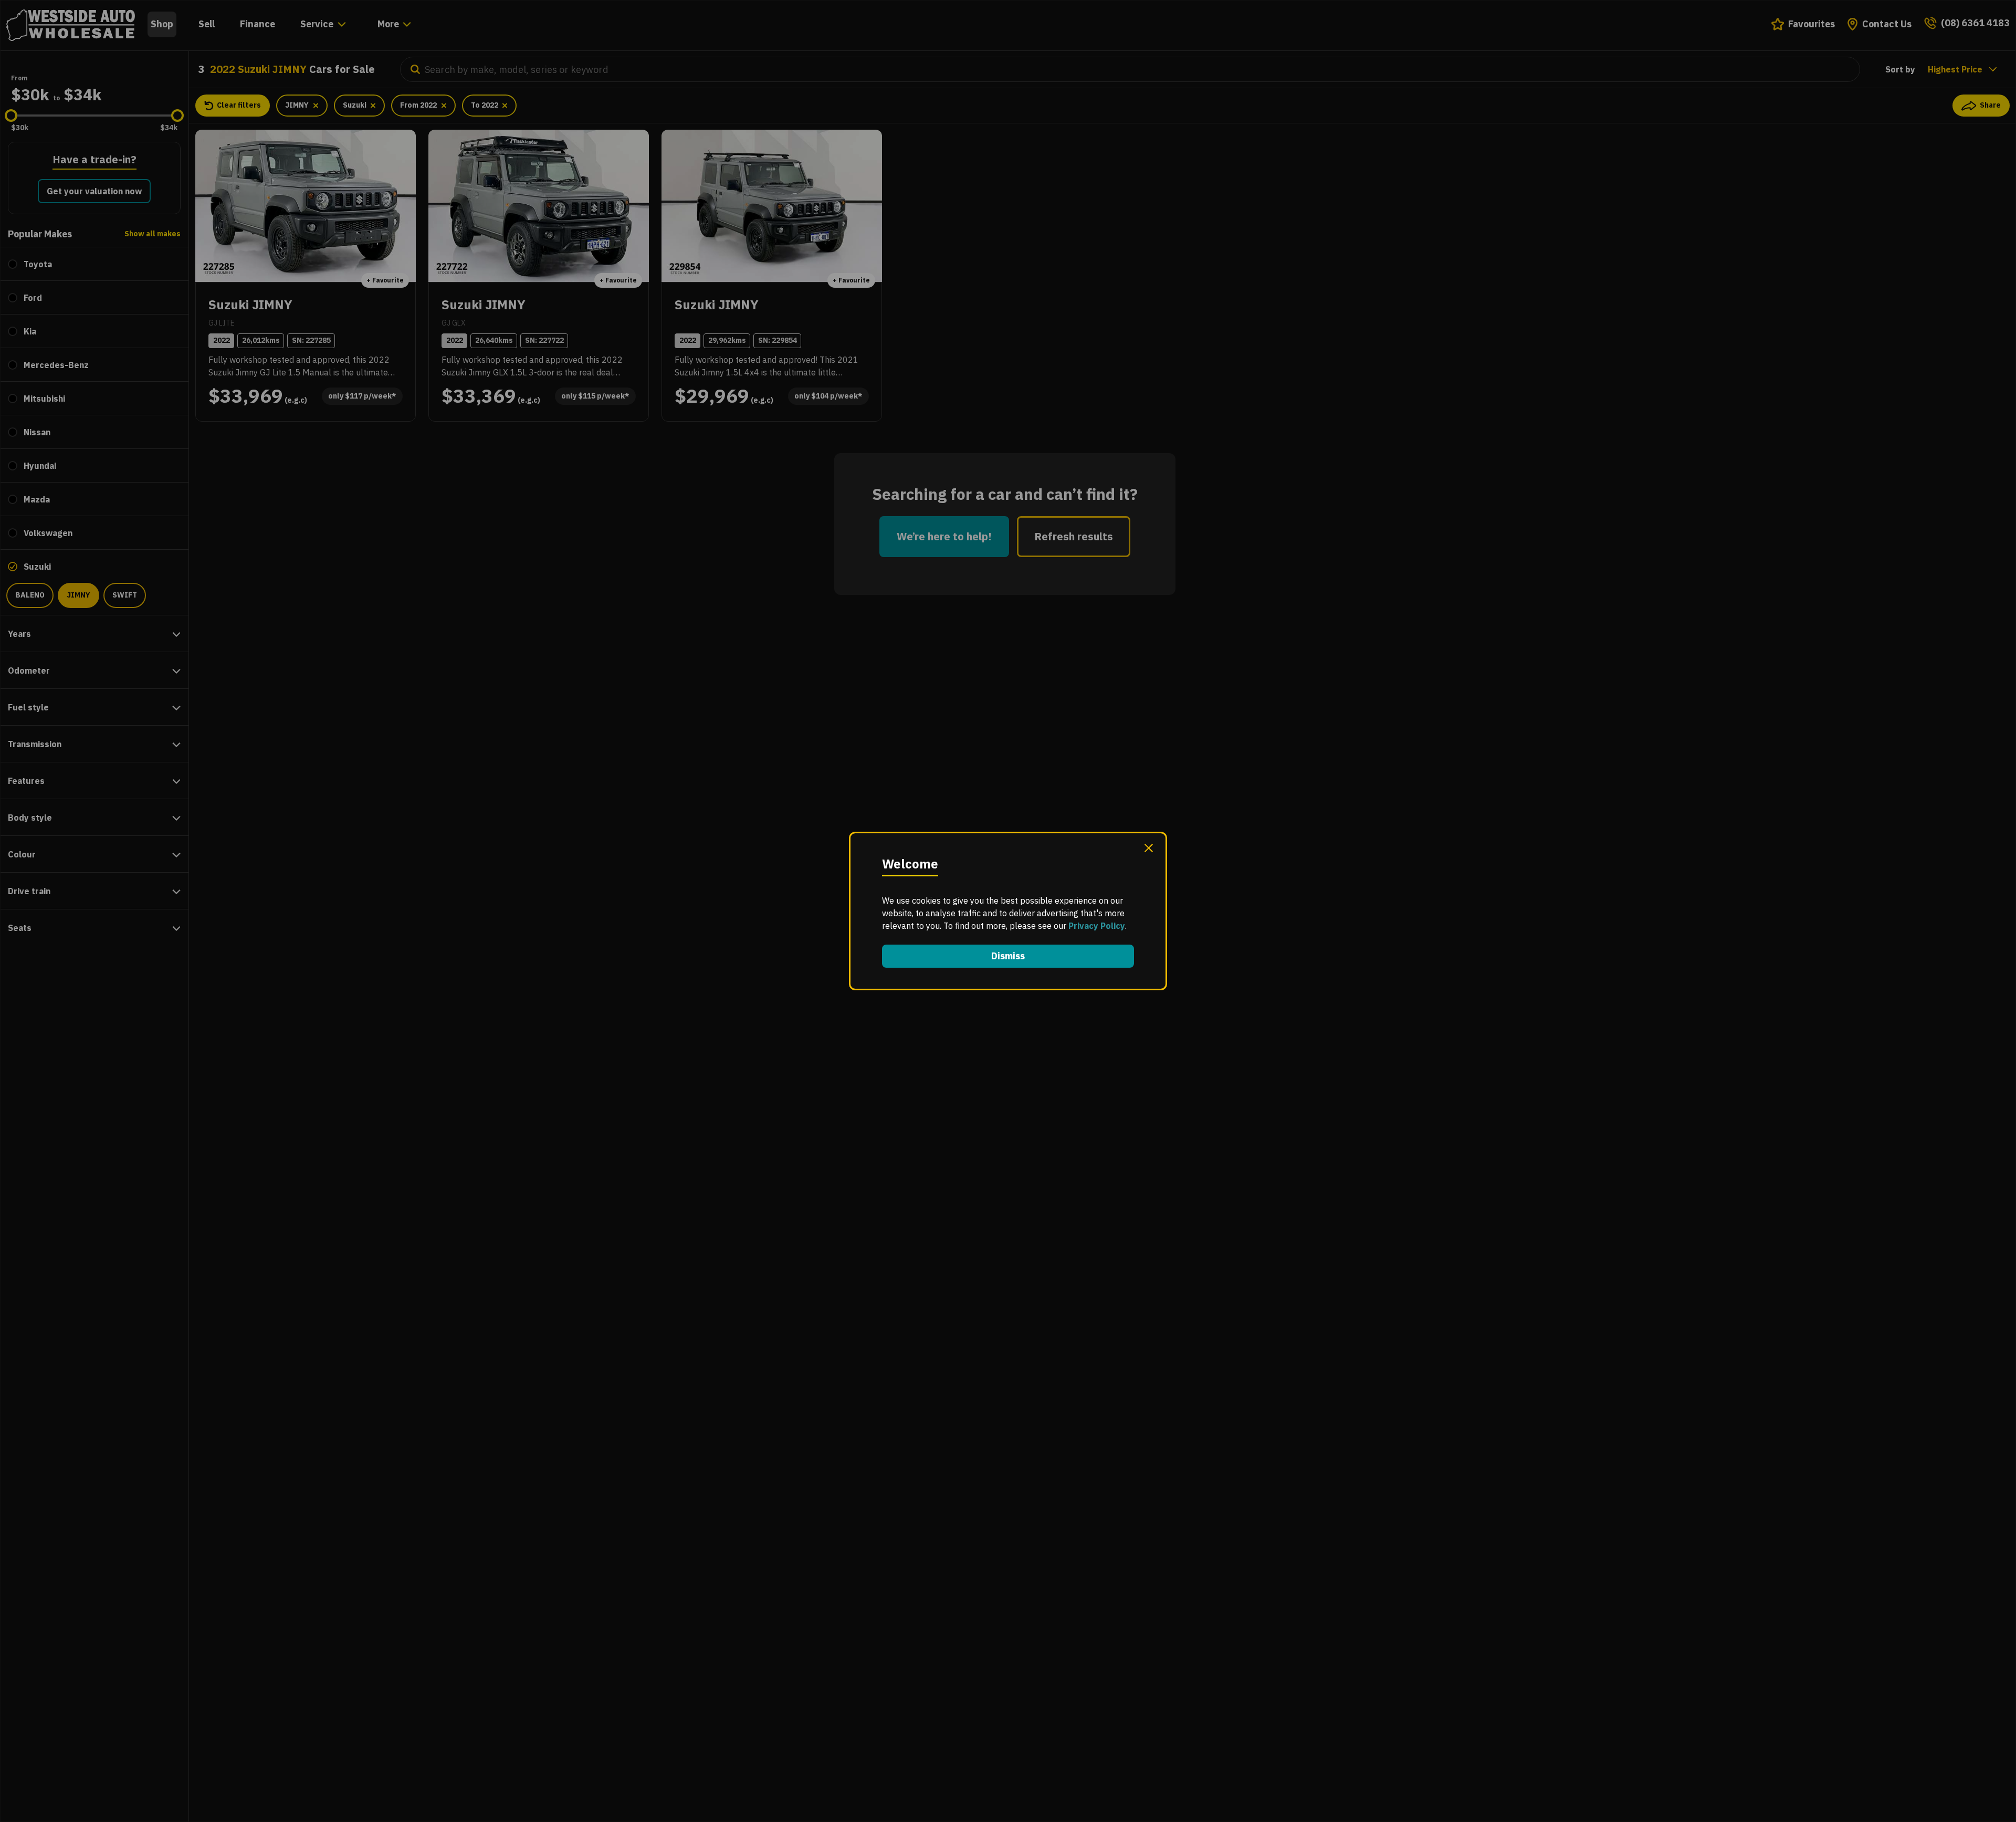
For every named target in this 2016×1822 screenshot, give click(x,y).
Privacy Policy (1097, 926)
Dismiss (1008, 956)
